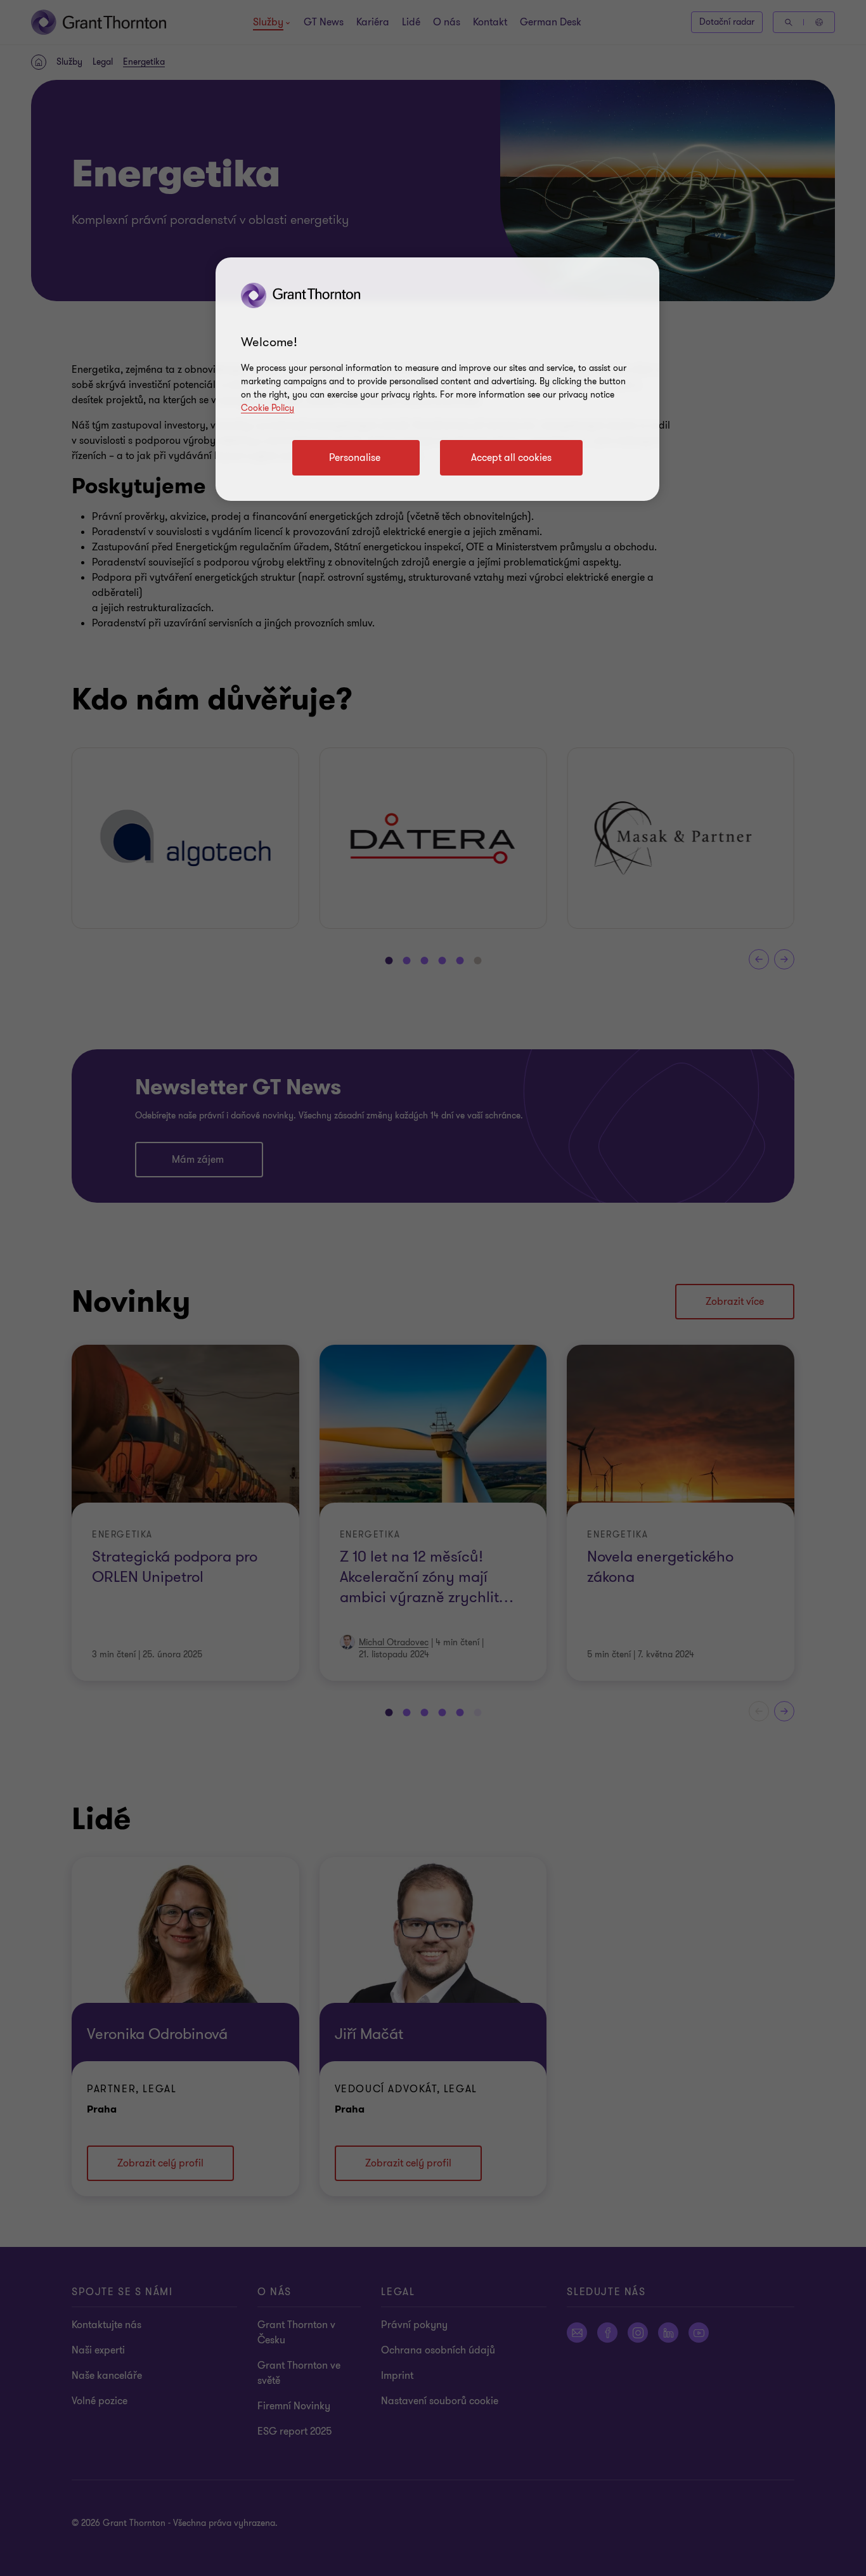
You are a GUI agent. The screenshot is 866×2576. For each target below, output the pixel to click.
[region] (437, 379)
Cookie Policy (268, 408)
